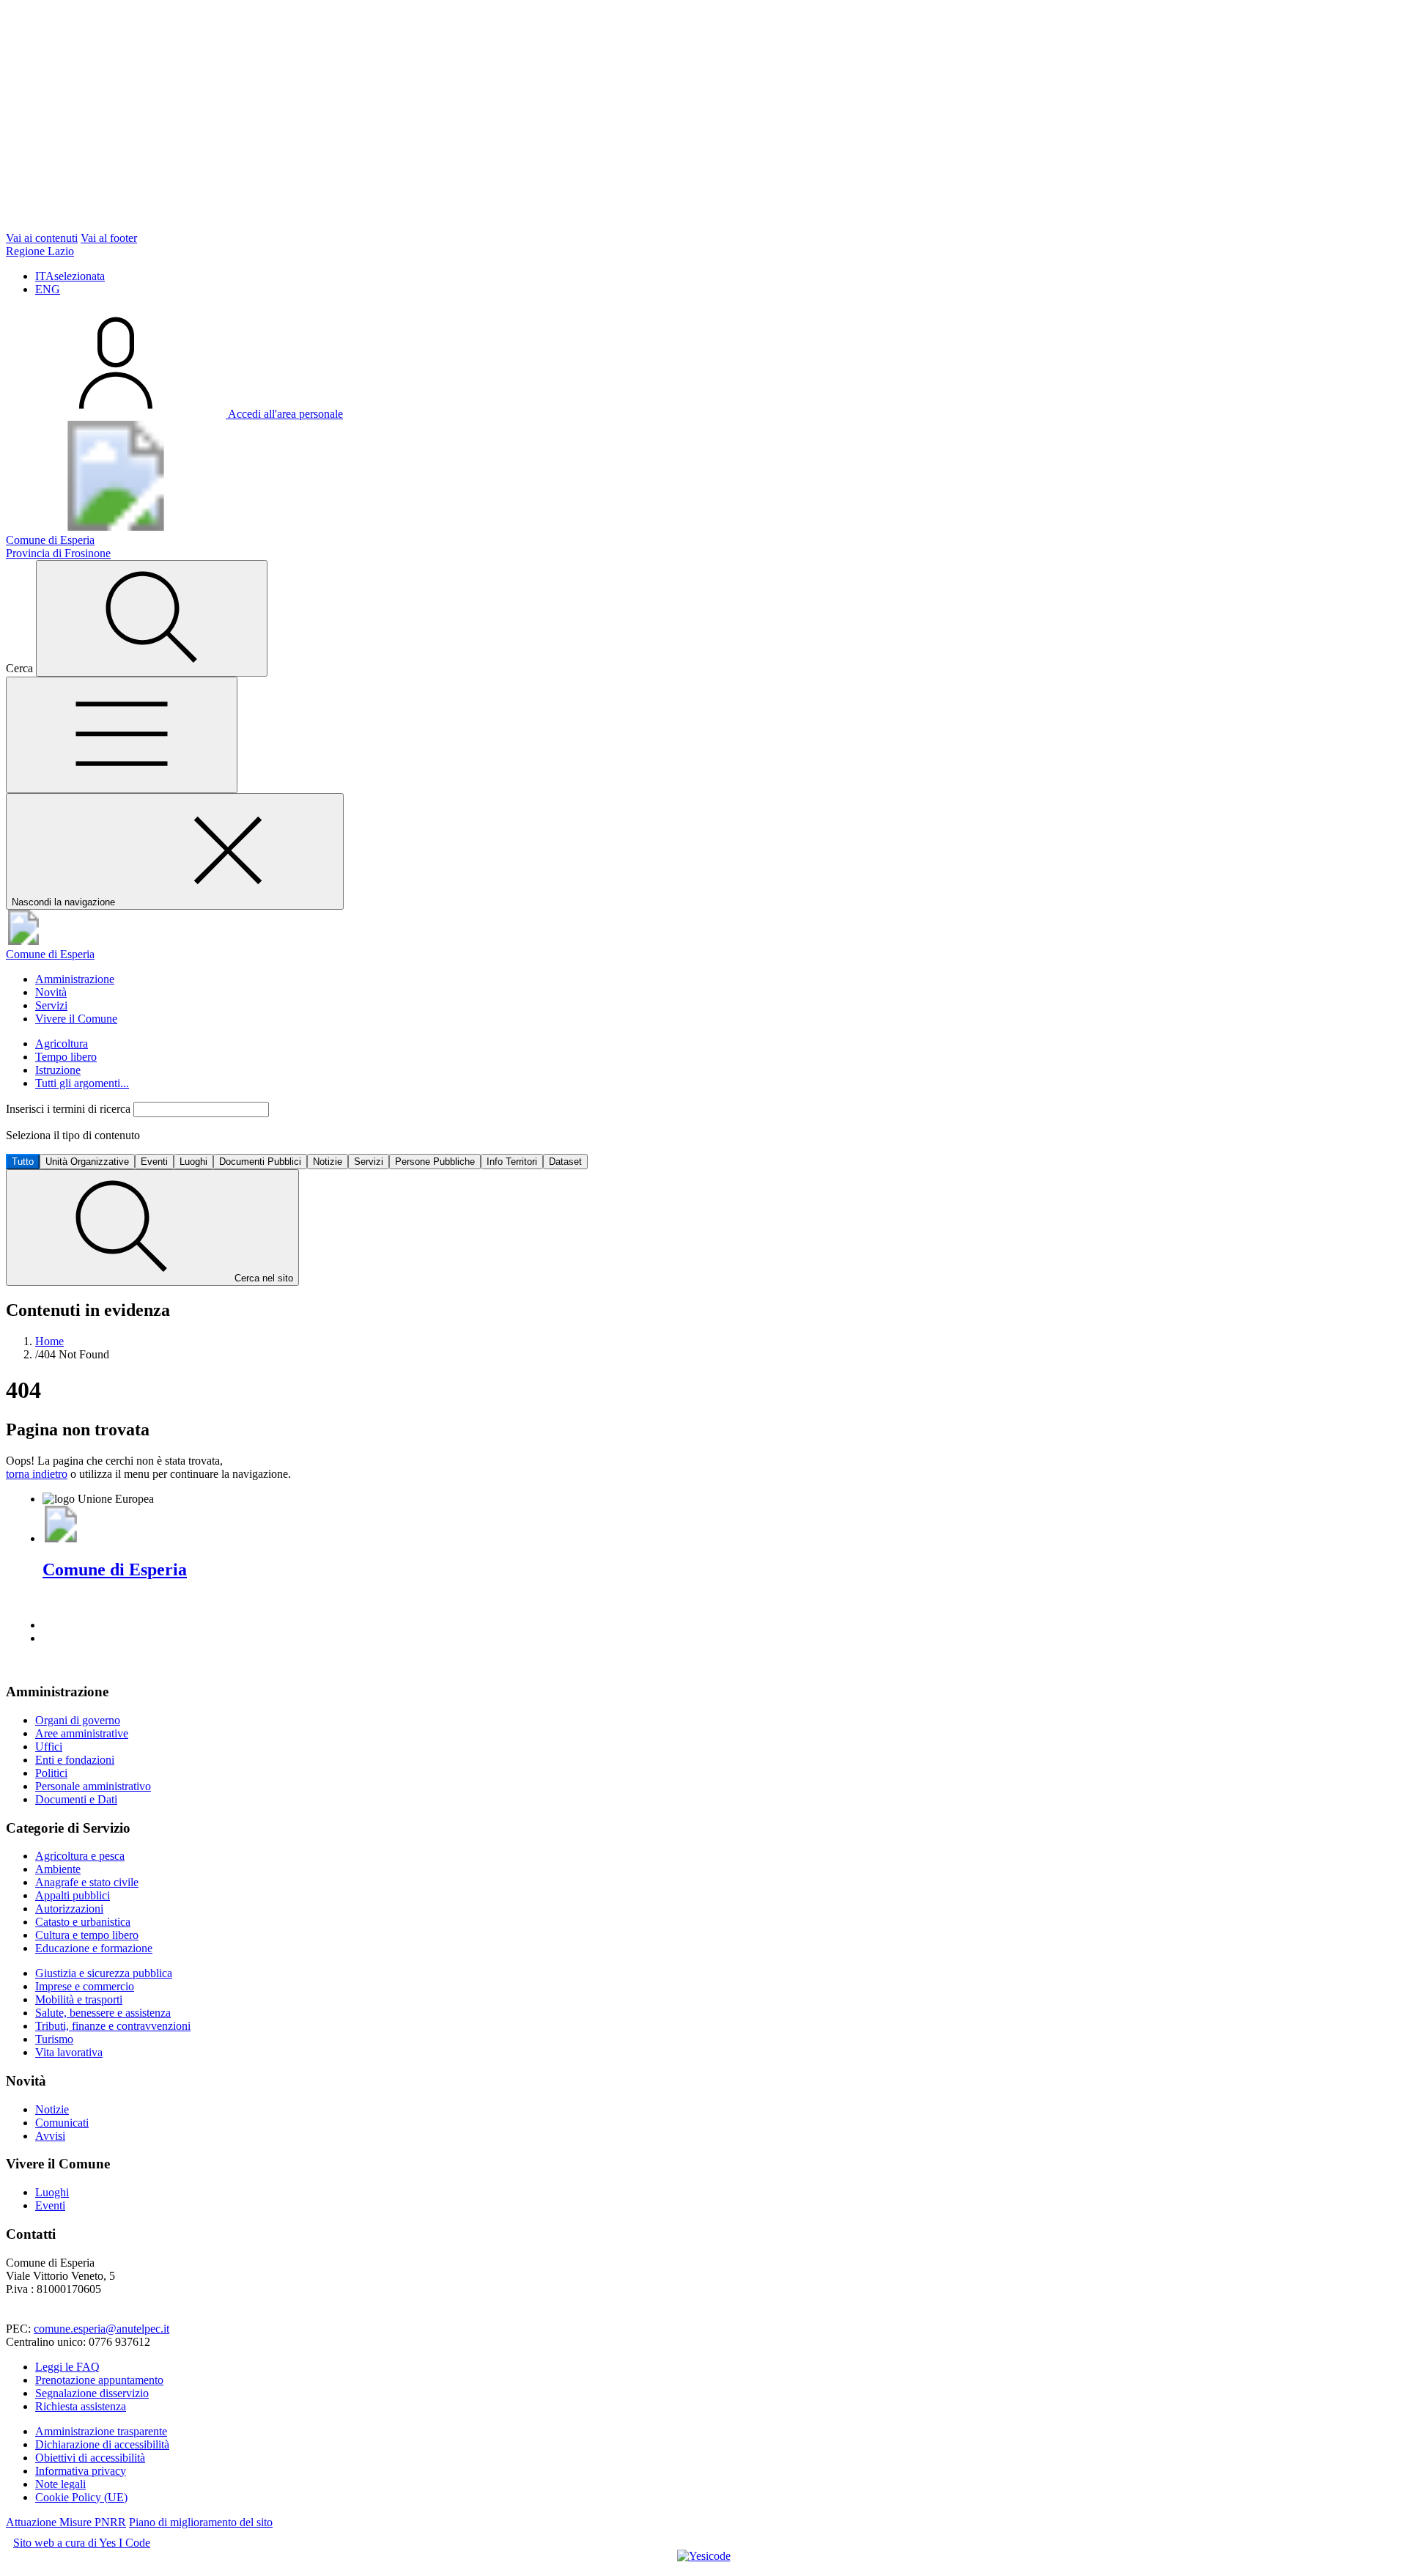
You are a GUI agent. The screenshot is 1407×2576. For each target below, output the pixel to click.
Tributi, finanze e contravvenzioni (113, 2026)
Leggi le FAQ (67, 2367)
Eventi (154, 1162)
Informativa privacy (81, 2471)
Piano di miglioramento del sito (201, 2522)
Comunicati (62, 2123)
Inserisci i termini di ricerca (70, 1109)
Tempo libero (66, 1057)
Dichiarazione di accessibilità (102, 2444)
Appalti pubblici (73, 1895)
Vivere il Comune (76, 1019)
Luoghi (193, 1162)
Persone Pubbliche (435, 1162)
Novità (51, 992)
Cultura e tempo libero (87, 1935)
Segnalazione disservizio (92, 2393)
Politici (51, 1773)
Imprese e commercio (85, 1986)
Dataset (565, 1162)
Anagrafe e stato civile (87, 1882)
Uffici (49, 1747)
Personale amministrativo (93, 1786)
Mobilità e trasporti (79, 1999)
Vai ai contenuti (42, 238)
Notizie (328, 1162)
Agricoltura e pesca (80, 1856)
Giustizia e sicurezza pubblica (104, 1973)
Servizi (51, 1005)
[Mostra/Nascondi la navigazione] (122, 735)
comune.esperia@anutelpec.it (101, 2329)
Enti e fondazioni (75, 1760)
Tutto (23, 1162)
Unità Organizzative (87, 1162)
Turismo (54, 2039)
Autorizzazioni (69, 1909)
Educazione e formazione (94, 1948)
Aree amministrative (82, 1733)
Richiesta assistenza (81, 2406)
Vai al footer (109, 238)
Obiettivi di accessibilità (90, 2458)
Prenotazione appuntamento (99, 2380)
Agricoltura (62, 1044)
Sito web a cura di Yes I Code (82, 2543)
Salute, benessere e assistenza (103, 2013)
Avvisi (50, 2136)
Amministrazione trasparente (101, 2431)
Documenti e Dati (76, 1799)
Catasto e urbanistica (83, 1922)
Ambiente (58, 1869)
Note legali (60, 2484)
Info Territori (512, 1162)
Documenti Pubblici (260, 1162)
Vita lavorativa (69, 2052)
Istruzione (58, 1070)
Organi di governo (78, 1720)
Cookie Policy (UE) (81, 2497)
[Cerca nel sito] (152, 618)
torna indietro (37, 1474)
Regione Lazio (40, 251)
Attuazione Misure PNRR (66, 2522)
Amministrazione (75, 979)
